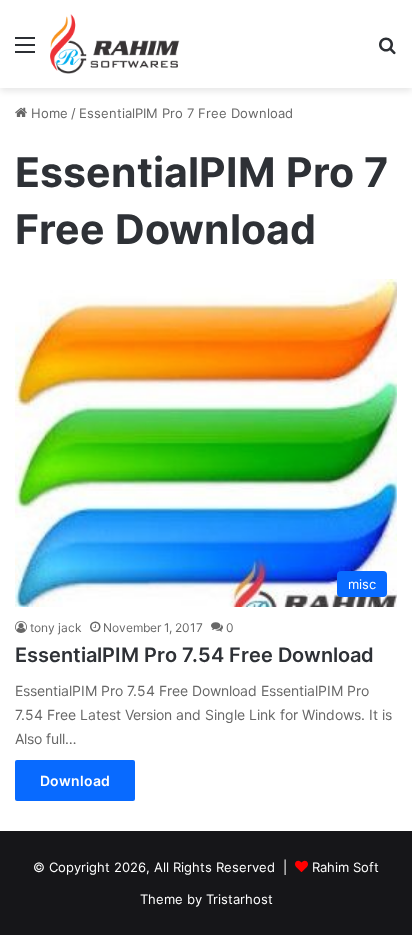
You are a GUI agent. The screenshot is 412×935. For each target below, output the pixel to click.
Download (75, 780)
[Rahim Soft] (115, 44)
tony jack (56, 627)
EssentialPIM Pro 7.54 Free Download (194, 655)
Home (47, 113)
